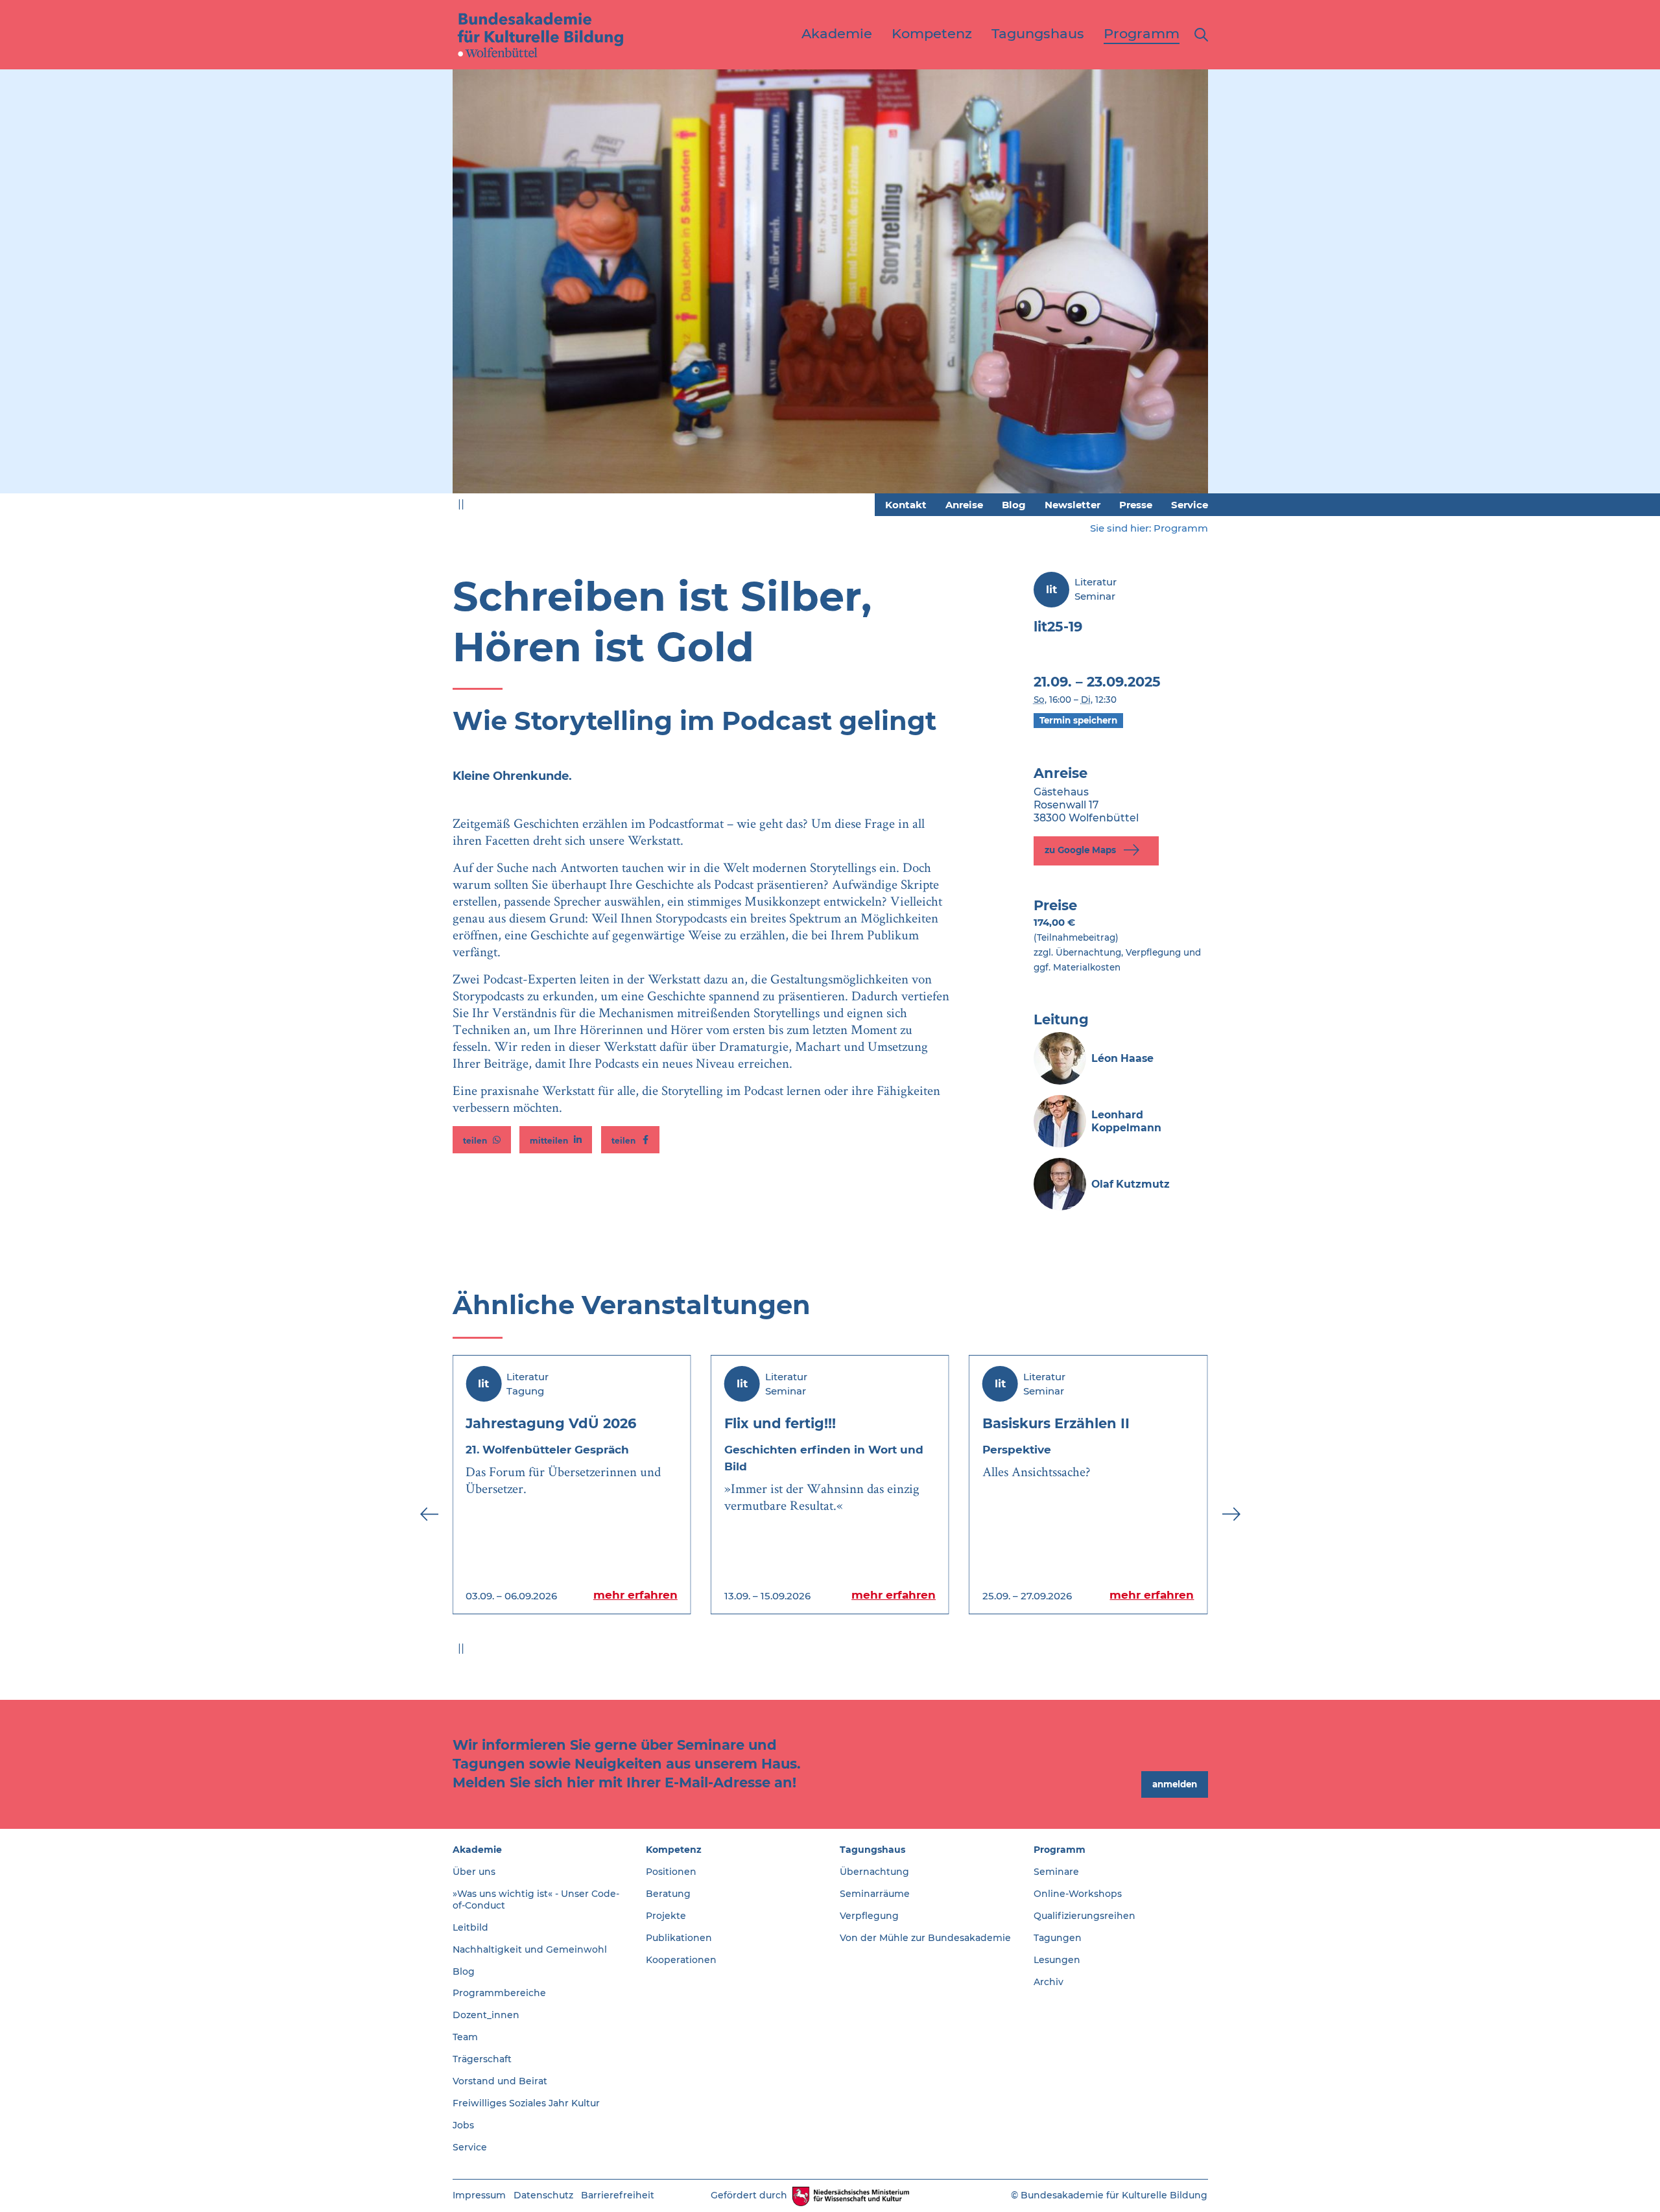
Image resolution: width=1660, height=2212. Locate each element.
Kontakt (906, 505)
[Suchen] (1199, 35)
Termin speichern (1078, 720)
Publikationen (679, 1938)
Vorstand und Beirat (500, 2081)
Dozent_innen (486, 2015)
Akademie (477, 1850)
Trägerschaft (482, 2059)
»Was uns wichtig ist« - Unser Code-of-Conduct (536, 1900)
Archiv (1049, 1982)
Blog (1014, 505)
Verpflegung (869, 1916)
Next (1231, 289)
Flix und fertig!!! (780, 1423)
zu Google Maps (1082, 850)
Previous (429, 289)
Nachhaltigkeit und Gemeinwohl (530, 1949)
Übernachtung (874, 1872)
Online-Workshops (1078, 1894)
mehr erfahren (635, 1595)
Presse (1136, 505)
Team (465, 2037)
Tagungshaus (872, 1850)
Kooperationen (681, 1960)
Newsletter (1073, 505)
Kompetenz (674, 1850)
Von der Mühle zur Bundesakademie (925, 1938)
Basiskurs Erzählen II (1056, 1423)
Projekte (666, 1916)
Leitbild (470, 1927)
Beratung (668, 1894)
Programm (1181, 528)
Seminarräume (875, 1894)
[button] (482, 1140)
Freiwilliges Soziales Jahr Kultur (526, 2103)
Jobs (463, 2125)
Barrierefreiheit (618, 2195)
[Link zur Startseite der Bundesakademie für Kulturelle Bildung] (541, 34)
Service (1190, 505)
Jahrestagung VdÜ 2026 (551, 1423)
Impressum (479, 2195)
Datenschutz (543, 2195)
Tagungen (1058, 1938)
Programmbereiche (499, 1993)
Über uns (474, 1872)
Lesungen (1057, 1960)
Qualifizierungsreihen (1085, 1916)
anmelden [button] (1175, 1784)
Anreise (964, 505)
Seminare (1056, 1872)
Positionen (671, 1872)
